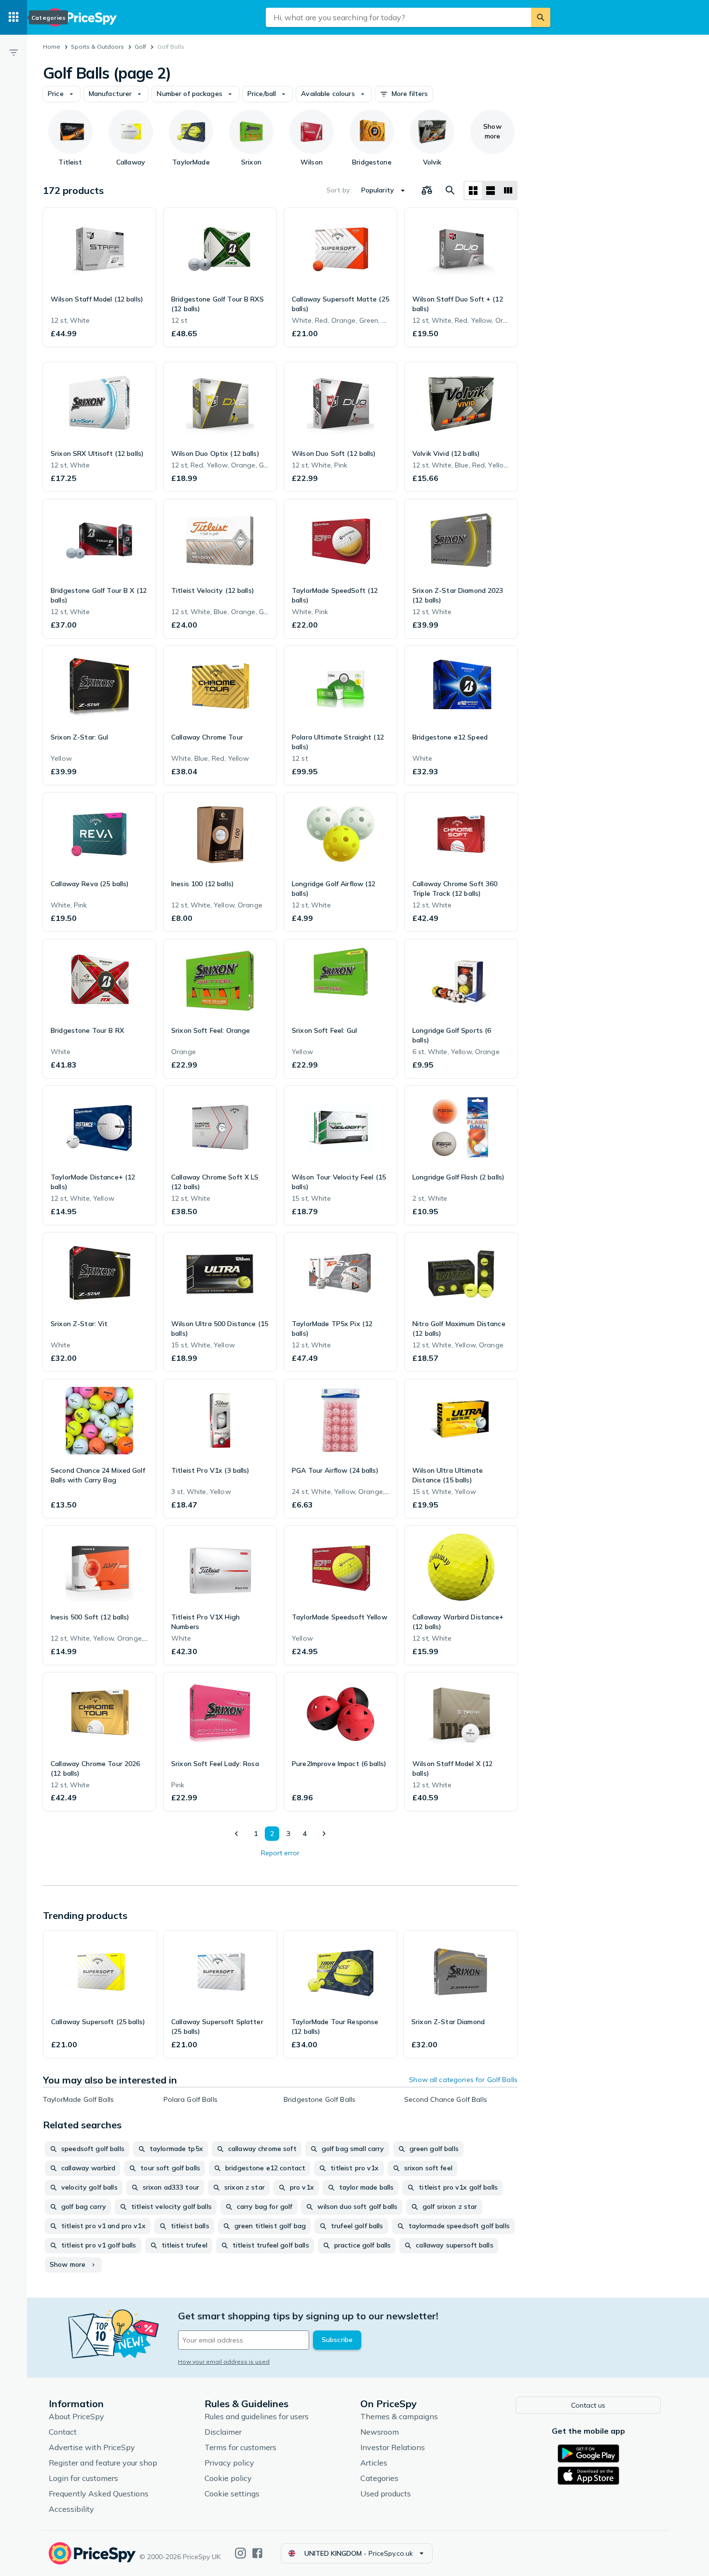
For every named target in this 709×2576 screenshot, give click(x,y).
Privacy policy (229, 2463)
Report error (280, 1853)
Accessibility (71, 2509)
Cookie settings (232, 2494)
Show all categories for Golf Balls (463, 2080)
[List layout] (491, 191)
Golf (140, 47)
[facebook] (257, 2553)
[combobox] (398, 17)
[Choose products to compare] (427, 191)
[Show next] (324, 1834)
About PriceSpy (76, 2416)
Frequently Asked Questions (99, 2494)
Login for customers (83, 2478)
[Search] (541, 17)
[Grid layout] (473, 191)
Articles (374, 2463)
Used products (386, 2494)
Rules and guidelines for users (257, 2416)
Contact (63, 2432)
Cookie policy (228, 2478)
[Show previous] (237, 1834)
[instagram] (240, 2553)
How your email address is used (224, 2362)
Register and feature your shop (103, 2463)
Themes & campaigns (399, 2416)
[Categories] (14, 17)
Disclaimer (223, 2432)
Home (52, 47)
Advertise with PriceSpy (92, 2447)
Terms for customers (240, 2447)
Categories (379, 2478)
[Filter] (14, 52)
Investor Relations (393, 2447)
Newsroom (380, 2432)
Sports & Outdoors (97, 47)
